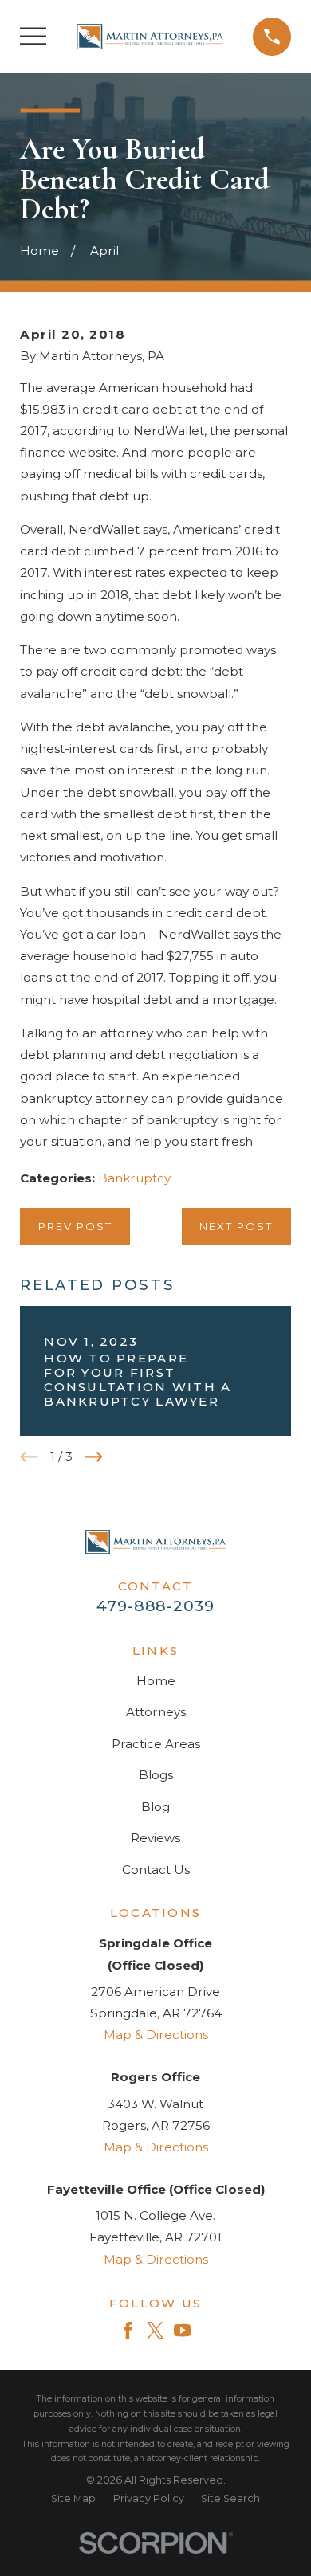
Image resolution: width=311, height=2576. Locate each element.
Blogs (156, 1775)
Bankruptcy (134, 1178)
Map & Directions (156, 2035)
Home (156, 1681)
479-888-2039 (155, 1606)
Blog (155, 1807)
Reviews (155, 1838)
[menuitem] (73, 2499)
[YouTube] (182, 2330)
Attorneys (156, 1712)
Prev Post (75, 1226)
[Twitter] (155, 2330)
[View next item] (94, 1457)
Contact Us (156, 1870)
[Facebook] (128, 2330)
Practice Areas (156, 1744)
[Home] (150, 37)
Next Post (236, 1226)
